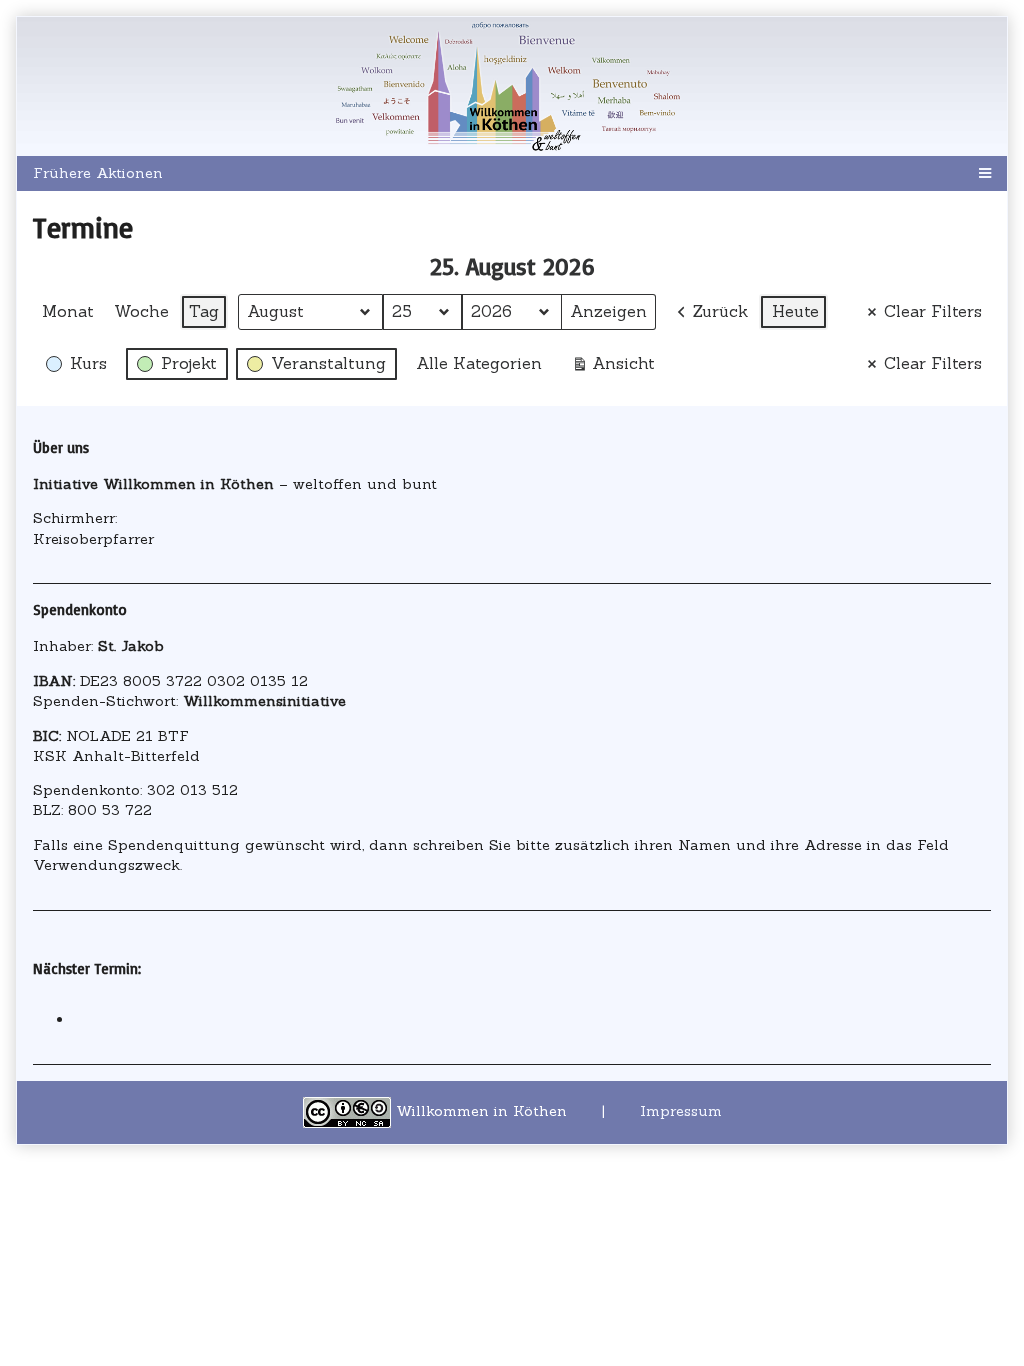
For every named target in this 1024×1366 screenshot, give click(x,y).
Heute (795, 311)
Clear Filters (933, 311)
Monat (68, 311)
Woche (141, 311)
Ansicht (617, 367)
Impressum (681, 1111)
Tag (204, 311)
